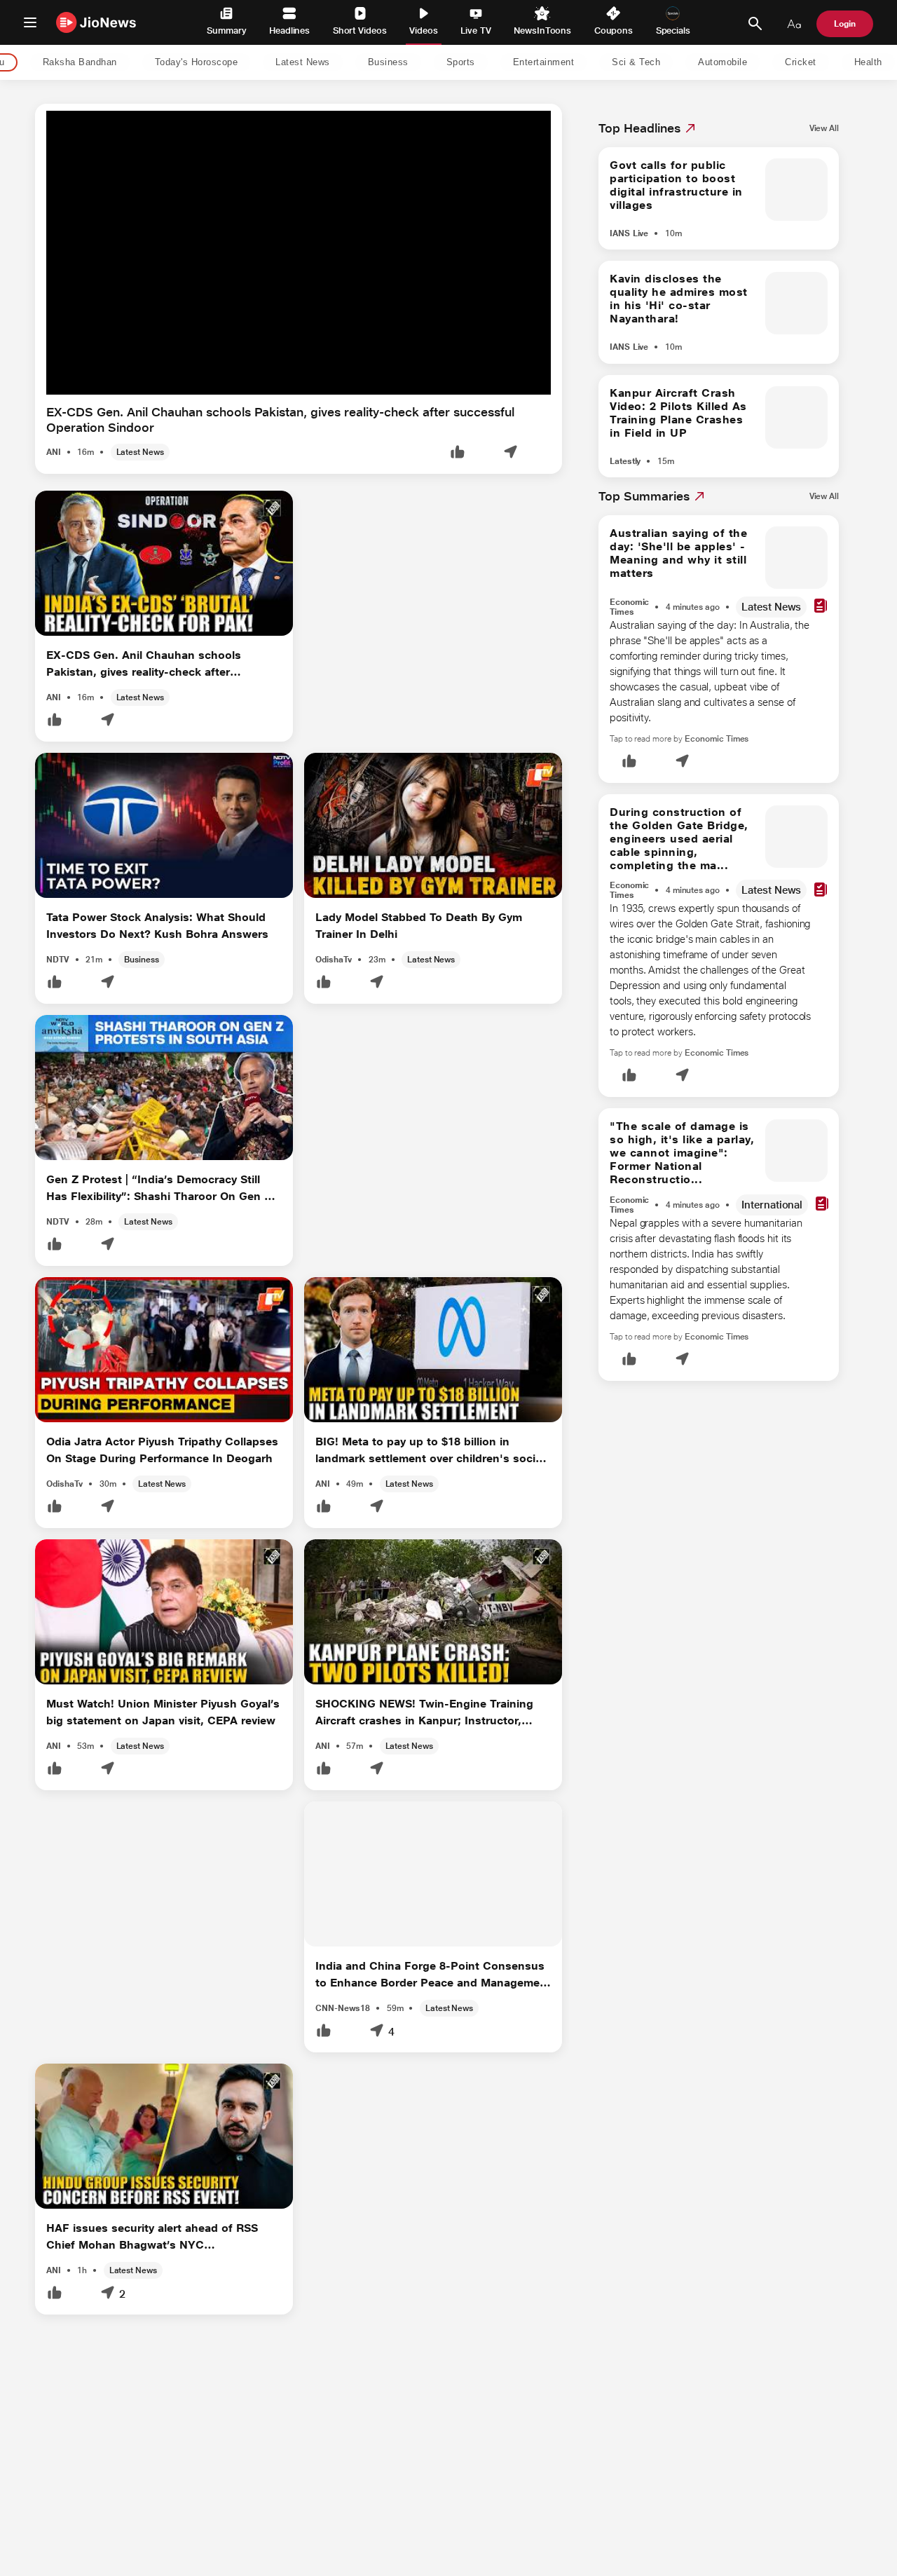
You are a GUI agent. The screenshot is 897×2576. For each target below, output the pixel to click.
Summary (226, 30)
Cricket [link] (801, 63)
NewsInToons (542, 30)
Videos (424, 30)
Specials (673, 30)
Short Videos (360, 30)
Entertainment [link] (544, 63)
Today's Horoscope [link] (197, 63)
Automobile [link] (723, 63)
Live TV (475, 30)
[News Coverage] (821, 607)
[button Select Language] (794, 24)
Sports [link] (461, 63)
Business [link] (388, 63)
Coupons (614, 30)
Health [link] (868, 63)
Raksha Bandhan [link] (80, 63)
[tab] (76, 63)
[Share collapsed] (510, 453)
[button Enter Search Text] (755, 24)
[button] (458, 453)
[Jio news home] (96, 22)
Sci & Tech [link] (636, 63)
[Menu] (30, 22)
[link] (824, 128)
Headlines (289, 30)
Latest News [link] (303, 63)
